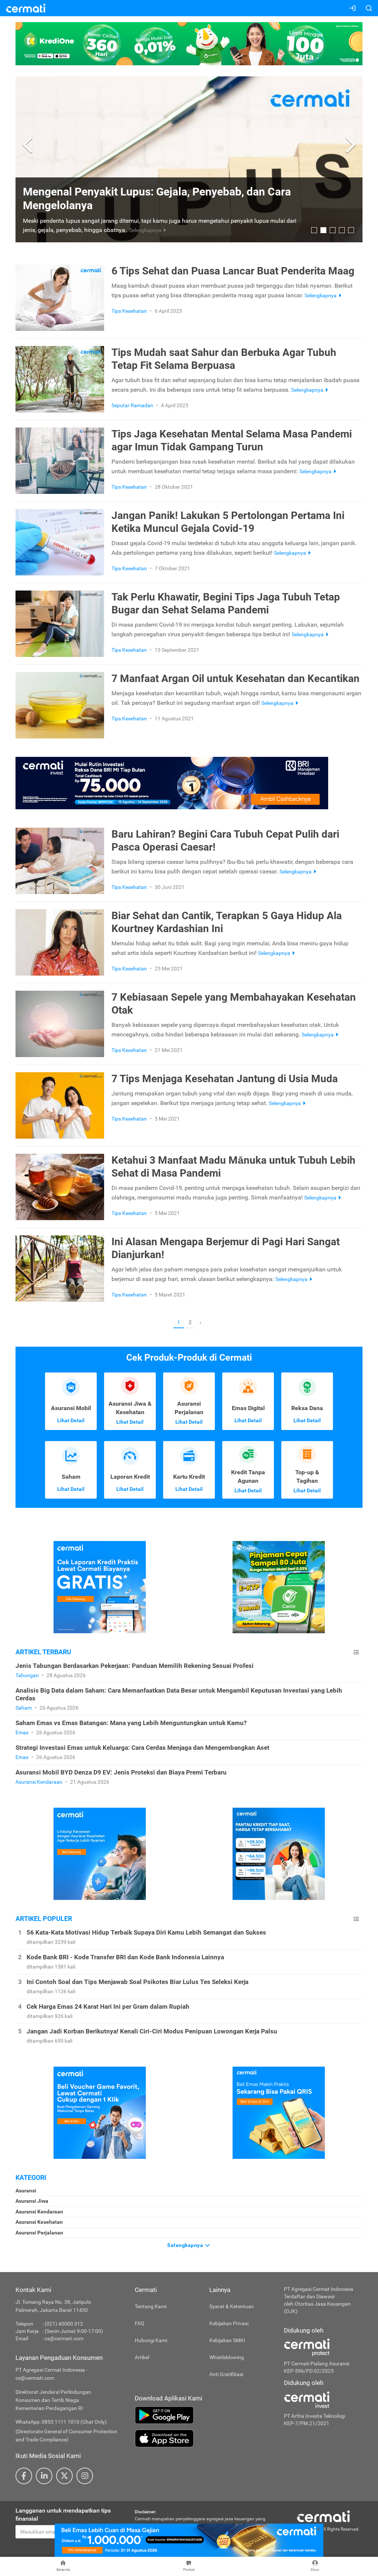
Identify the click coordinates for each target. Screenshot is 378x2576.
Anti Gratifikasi (226, 2374)
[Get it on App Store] (204, 2438)
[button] (29, 145)
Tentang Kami (151, 2306)
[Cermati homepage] (323, 2516)
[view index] (356, 1652)
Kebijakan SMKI (227, 2340)
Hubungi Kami (151, 2340)
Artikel (142, 2357)
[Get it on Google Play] (204, 2415)
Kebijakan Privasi (229, 2323)
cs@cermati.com (64, 2338)
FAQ (140, 2323)
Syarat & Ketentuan (232, 2306)
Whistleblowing (227, 2357)
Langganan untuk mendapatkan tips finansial (63, 2515)
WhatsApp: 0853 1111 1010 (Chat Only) (61, 2422)
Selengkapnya (186, 2245)
